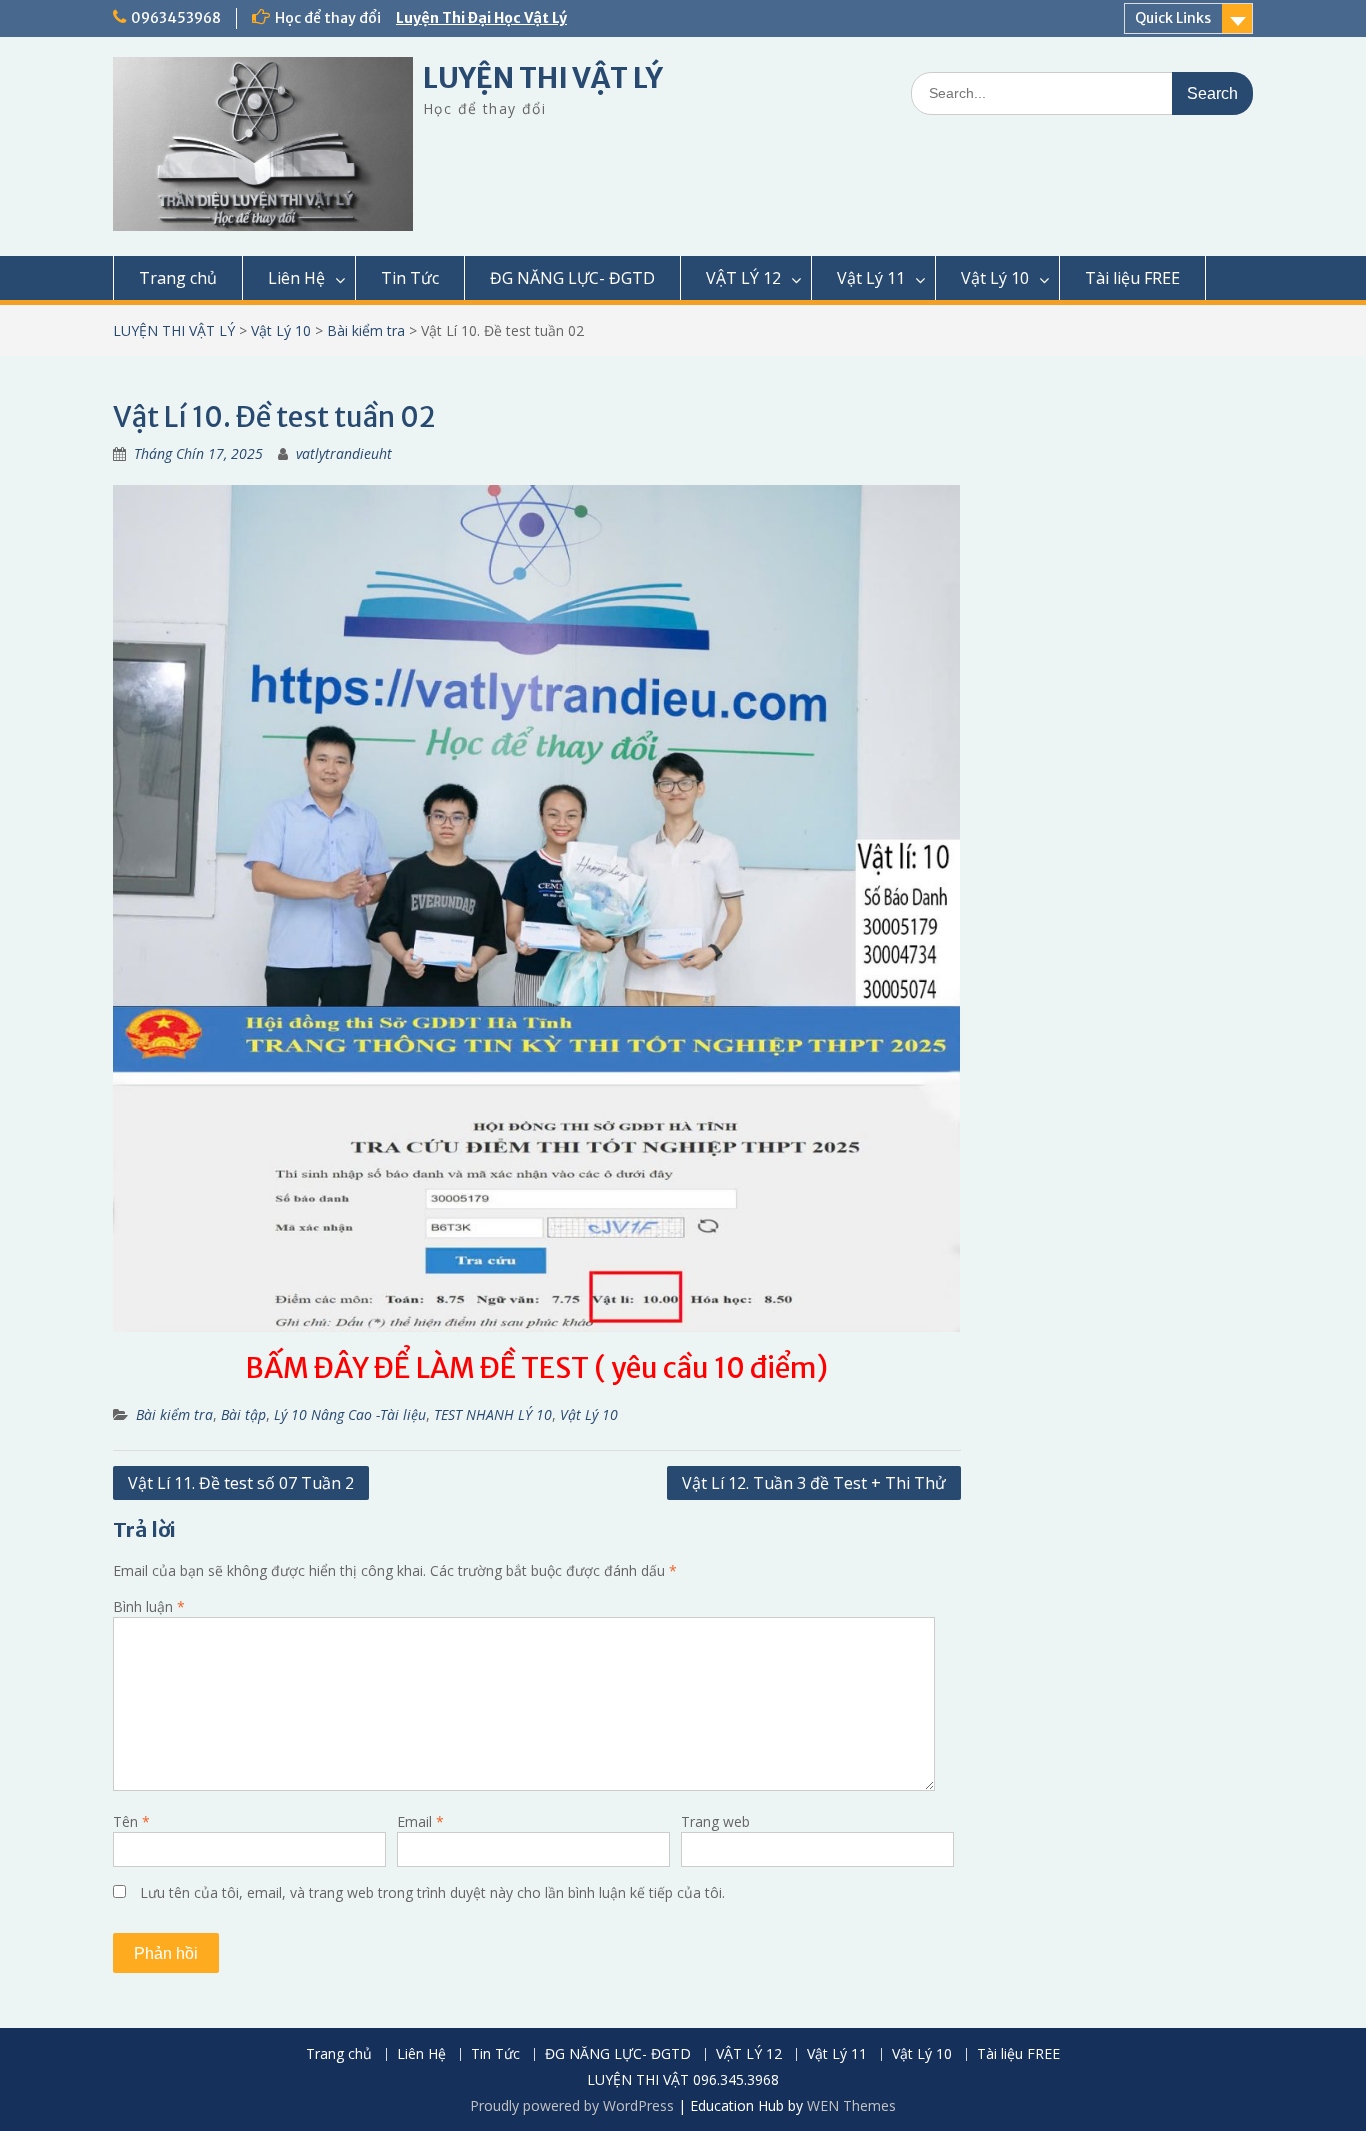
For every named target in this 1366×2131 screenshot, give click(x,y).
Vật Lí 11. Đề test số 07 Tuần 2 (241, 1483)
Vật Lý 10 (995, 278)
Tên (131, 1821)
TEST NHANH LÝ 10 (493, 1414)
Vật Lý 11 (871, 278)
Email (420, 1821)
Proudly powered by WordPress (572, 2105)
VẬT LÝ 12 (743, 278)
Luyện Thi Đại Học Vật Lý (481, 18)
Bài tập (243, 1414)
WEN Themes (851, 2105)
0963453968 (176, 18)
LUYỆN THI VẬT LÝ (543, 78)
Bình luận (149, 1606)
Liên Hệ (296, 278)
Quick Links (1173, 18)
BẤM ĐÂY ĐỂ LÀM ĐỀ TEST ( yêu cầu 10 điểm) (536, 1368)
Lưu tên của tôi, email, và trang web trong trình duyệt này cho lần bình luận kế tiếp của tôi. (432, 1892)
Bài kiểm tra (366, 330)
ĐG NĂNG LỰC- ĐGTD (572, 278)
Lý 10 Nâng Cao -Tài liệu (350, 1414)
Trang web (715, 1821)
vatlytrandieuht (344, 453)
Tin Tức (410, 278)
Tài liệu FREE (1132, 278)
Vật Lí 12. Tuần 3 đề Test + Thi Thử (814, 1483)
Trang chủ (178, 278)
